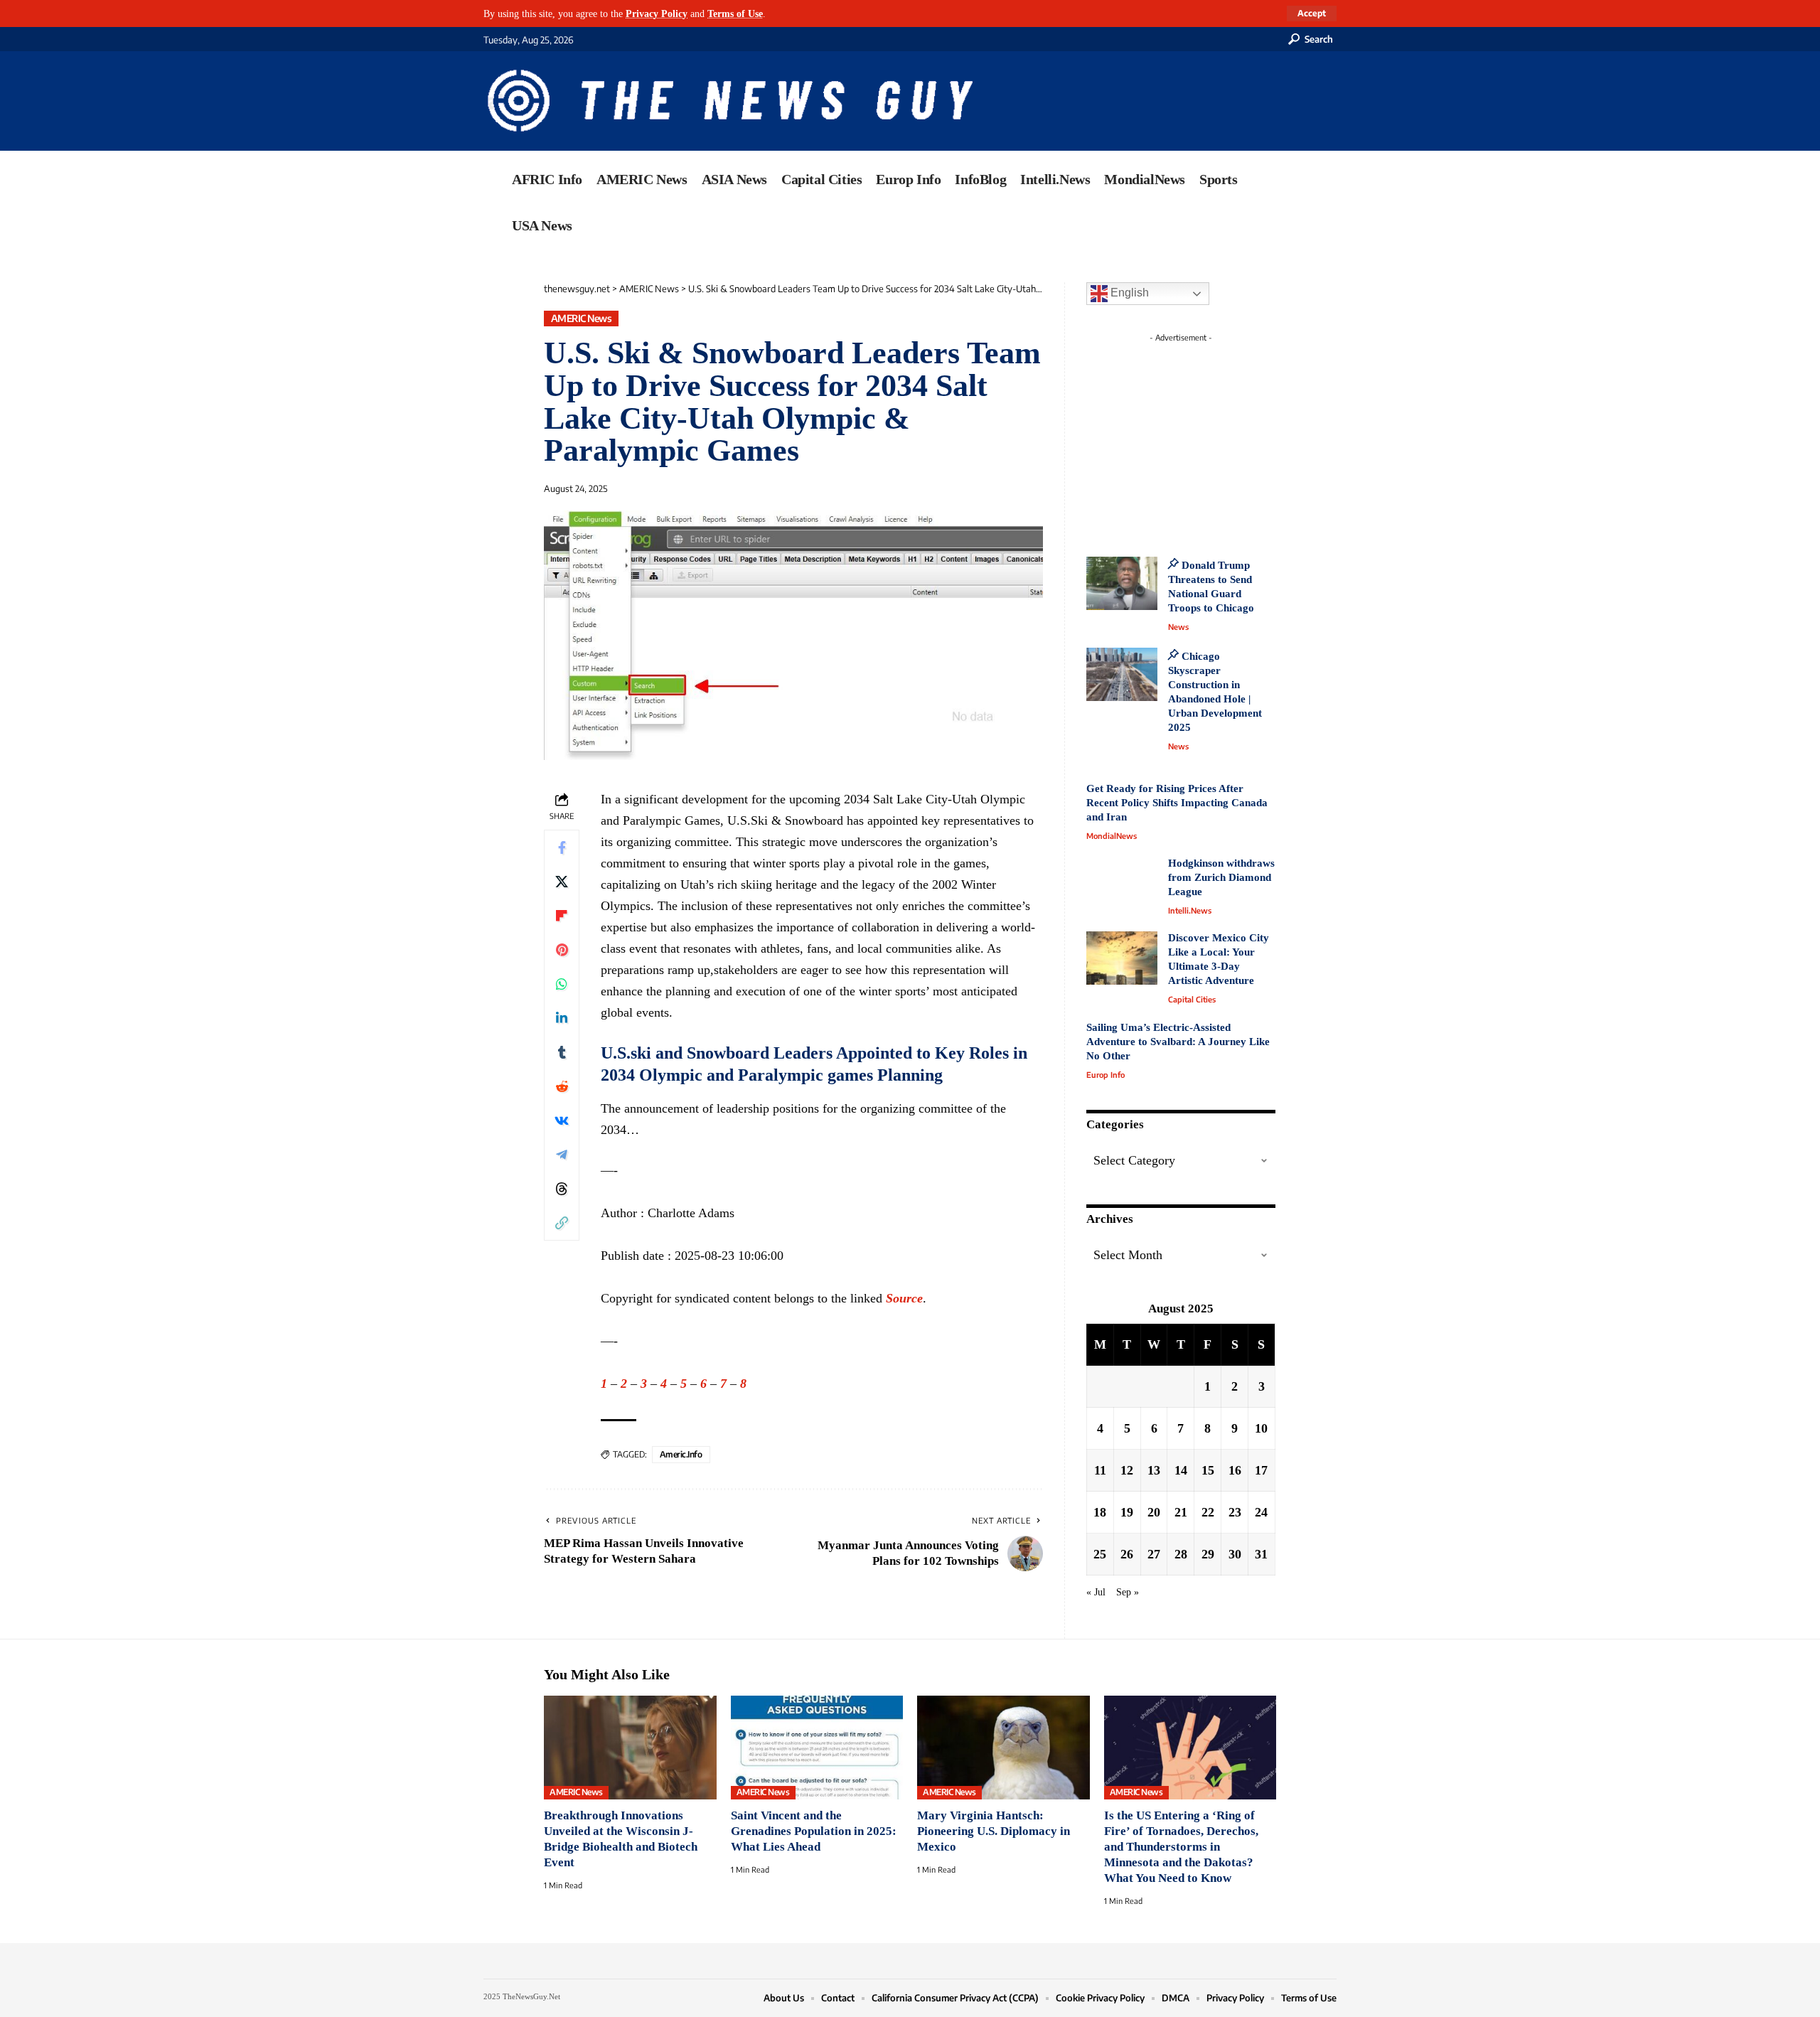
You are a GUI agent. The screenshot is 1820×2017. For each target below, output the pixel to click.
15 (1208, 1470)
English (1128, 293)
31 (1261, 1554)
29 (1208, 1554)
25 (1100, 1554)
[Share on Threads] (562, 1189)
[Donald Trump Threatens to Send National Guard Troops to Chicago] (1122, 583)
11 (1100, 1470)
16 (1235, 1470)
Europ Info (1106, 1075)
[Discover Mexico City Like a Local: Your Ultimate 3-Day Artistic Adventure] (1122, 958)
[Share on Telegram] (562, 1155)
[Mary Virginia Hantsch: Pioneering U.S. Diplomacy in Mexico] (1003, 1748)
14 (1181, 1470)
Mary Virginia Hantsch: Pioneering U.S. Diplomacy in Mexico (994, 1831)
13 (1154, 1470)
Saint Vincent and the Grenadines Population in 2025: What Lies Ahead (814, 1831)
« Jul (1096, 1592)
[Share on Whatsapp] (562, 984)
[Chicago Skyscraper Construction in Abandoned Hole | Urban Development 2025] (1122, 674)
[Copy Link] (562, 1223)
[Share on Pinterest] (562, 950)
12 (1127, 1470)
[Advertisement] (1207, 437)
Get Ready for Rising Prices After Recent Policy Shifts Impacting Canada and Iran (1177, 803)
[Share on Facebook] (562, 847)
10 (1261, 1428)
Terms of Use (735, 14)
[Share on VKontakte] (562, 1120)
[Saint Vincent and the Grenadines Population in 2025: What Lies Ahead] (817, 1748)
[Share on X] (562, 882)
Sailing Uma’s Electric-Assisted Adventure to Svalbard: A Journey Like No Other (1178, 1042)
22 (1208, 1512)
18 (1100, 1512)
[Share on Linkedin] (562, 1018)
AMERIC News (582, 318)
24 (1261, 1512)
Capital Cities (1192, 999)
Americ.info (681, 1454)
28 (1181, 1554)
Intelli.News (1190, 910)
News (1178, 627)
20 (1154, 1512)
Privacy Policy (657, 14)
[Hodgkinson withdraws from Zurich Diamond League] (1122, 883)
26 (1127, 1554)
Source (904, 1298)
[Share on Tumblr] (562, 1052)
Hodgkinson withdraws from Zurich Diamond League (1221, 877)
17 (1261, 1470)
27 (1154, 1554)
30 (1235, 1554)
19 (1127, 1512)
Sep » (1128, 1592)
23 (1235, 1512)
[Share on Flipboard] (562, 916)
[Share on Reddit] (562, 1086)
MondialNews (1112, 836)
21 (1181, 1512)
